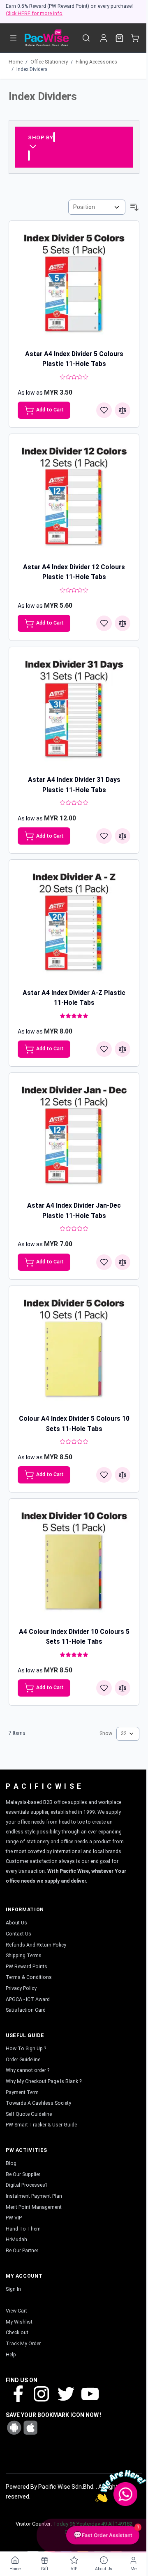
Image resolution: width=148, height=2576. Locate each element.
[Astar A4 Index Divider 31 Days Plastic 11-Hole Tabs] (74, 712)
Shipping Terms (24, 1956)
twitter (65, 2393)
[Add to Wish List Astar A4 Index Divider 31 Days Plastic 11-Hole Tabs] (104, 836)
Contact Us (18, 1934)
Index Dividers (32, 69)
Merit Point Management (34, 2207)
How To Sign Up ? (26, 2049)
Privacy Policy (21, 1988)
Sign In (13, 2289)
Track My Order (23, 2344)
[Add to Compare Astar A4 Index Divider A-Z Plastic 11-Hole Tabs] (123, 1049)
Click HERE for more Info (34, 14)
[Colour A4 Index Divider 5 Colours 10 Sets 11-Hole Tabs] (74, 1351)
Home (16, 62)
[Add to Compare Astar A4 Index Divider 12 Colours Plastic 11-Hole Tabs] (123, 623)
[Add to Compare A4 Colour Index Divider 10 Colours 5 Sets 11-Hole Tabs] (123, 1688)
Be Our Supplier (23, 2174)
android (14, 2428)
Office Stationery (49, 62)
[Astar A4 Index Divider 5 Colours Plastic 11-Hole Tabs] (74, 286)
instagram (42, 2393)
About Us (16, 1923)
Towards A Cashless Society (38, 2103)
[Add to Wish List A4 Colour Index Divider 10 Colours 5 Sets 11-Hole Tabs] (104, 1688)
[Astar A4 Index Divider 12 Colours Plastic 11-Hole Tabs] (74, 499)
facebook (18, 2393)
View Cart (16, 2311)
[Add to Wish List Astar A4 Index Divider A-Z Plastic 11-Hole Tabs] (104, 1049)
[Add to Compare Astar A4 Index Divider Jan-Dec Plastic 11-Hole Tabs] (123, 1262)
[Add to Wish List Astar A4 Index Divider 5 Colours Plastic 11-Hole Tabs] (104, 410)
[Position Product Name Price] (97, 207)
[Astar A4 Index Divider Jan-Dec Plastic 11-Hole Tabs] (74, 1138)
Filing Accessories (96, 62)
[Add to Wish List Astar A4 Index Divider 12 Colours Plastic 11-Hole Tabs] (104, 623)
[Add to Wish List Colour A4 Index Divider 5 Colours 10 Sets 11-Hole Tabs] (104, 1475)
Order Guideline (23, 2060)
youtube (89, 2393)
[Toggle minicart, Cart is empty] (135, 38)
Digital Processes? (27, 2185)
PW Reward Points (27, 1967)
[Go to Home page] (46, 38)
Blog (11, 2163)
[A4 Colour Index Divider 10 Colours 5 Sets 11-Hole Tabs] (74, 1563)
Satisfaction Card (26, 2010)
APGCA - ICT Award (28, 1999)
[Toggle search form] (86, 38)
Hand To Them (23, 2229)
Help (11, 2355)
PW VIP (14, 2218)
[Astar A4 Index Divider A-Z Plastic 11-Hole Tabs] (74, 925)
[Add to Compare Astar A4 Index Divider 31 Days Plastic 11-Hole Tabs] (123, 836)
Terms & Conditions (29, 1977)
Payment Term (22, 2092)
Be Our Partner (22, 2251)
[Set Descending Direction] (134, 207)
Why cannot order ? (28, 2070)
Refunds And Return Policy (36, 1945)
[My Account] (103, 38)
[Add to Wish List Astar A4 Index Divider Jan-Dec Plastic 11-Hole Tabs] (104, 1262)
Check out (17, 2333)
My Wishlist (19, 2322)
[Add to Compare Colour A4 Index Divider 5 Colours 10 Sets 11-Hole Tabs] (123, 1475)
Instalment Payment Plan (34, 2196)
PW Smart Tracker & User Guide (41, 2125)
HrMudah (16, 2240)
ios (30, 2428)
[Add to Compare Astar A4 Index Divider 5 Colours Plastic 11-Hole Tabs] (123, 410)
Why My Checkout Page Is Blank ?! (44, 2081)
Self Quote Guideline (29, 2114)
